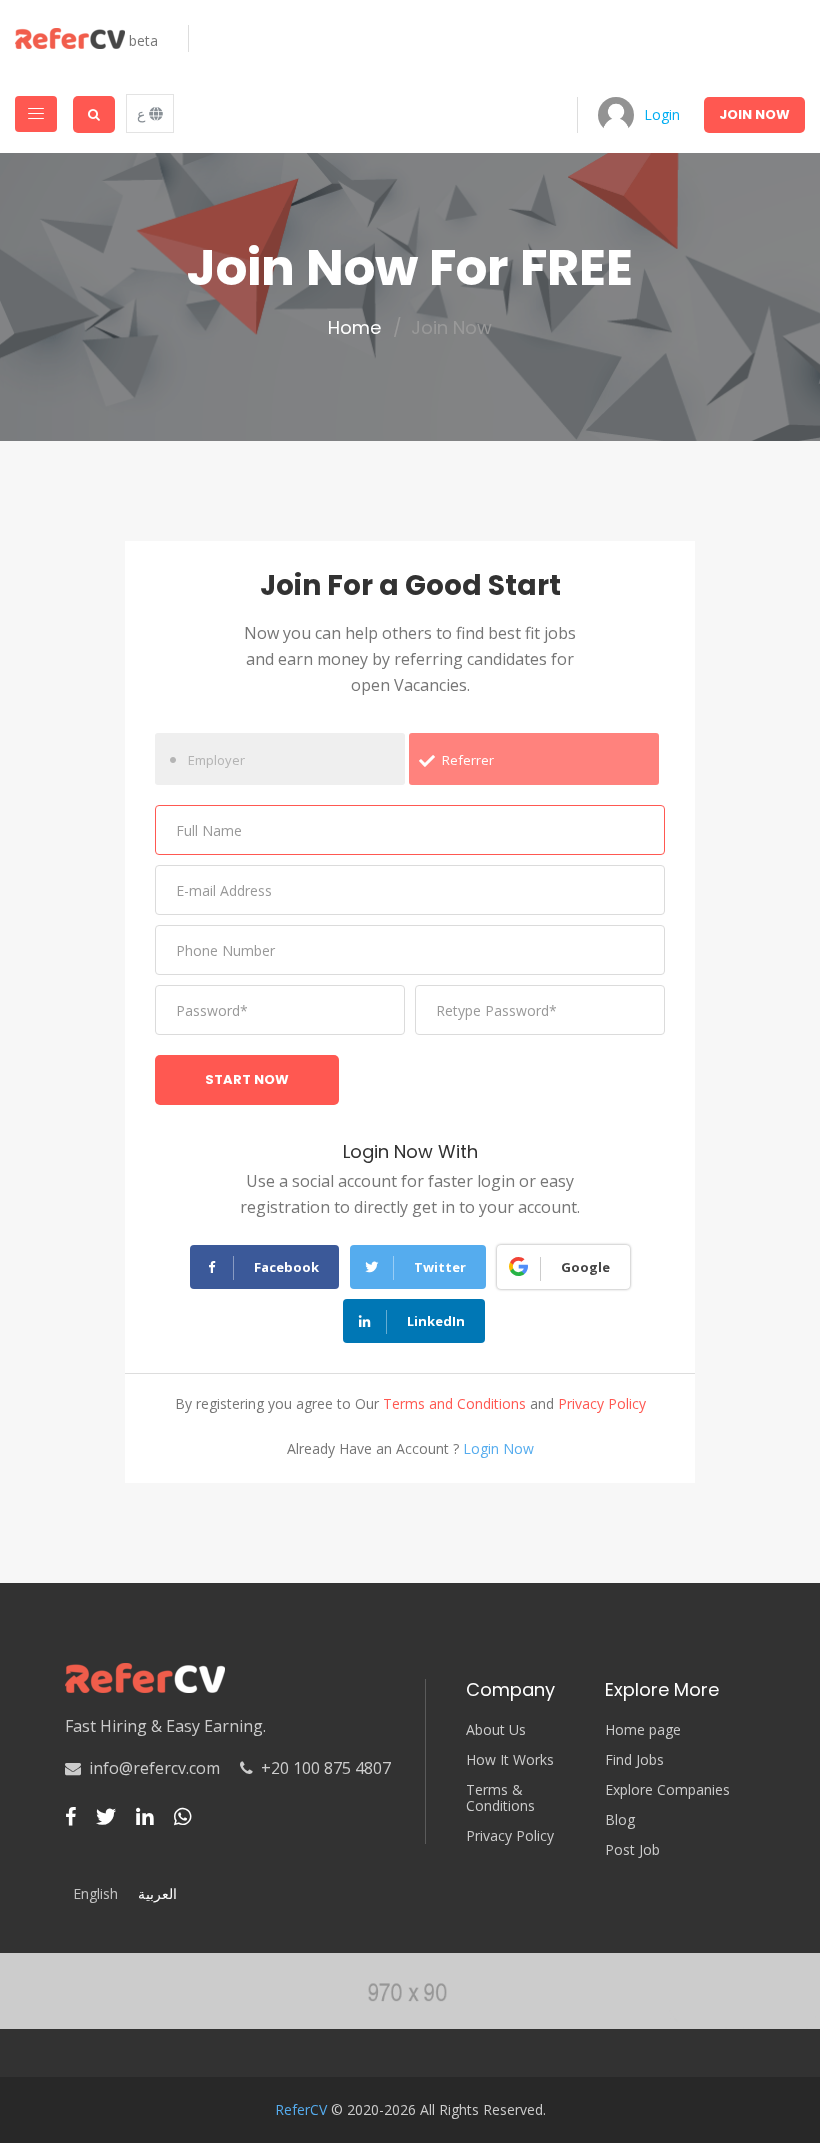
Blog (620, 1820)
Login (662, 114)
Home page (643, 1730)
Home (354, 328)
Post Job (632, 1850)
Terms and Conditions (454, 1403)
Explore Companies (667, 1790)
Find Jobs (634, 1760)
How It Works (510, 1760)
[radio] (280, 759)
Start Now (247, 1079)
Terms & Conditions (500, 1798)
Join (754, 114)
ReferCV (301, 2109)
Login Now (498, 1448)
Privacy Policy (602, 1403)
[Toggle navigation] (36, 114)
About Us (496, 1730)
